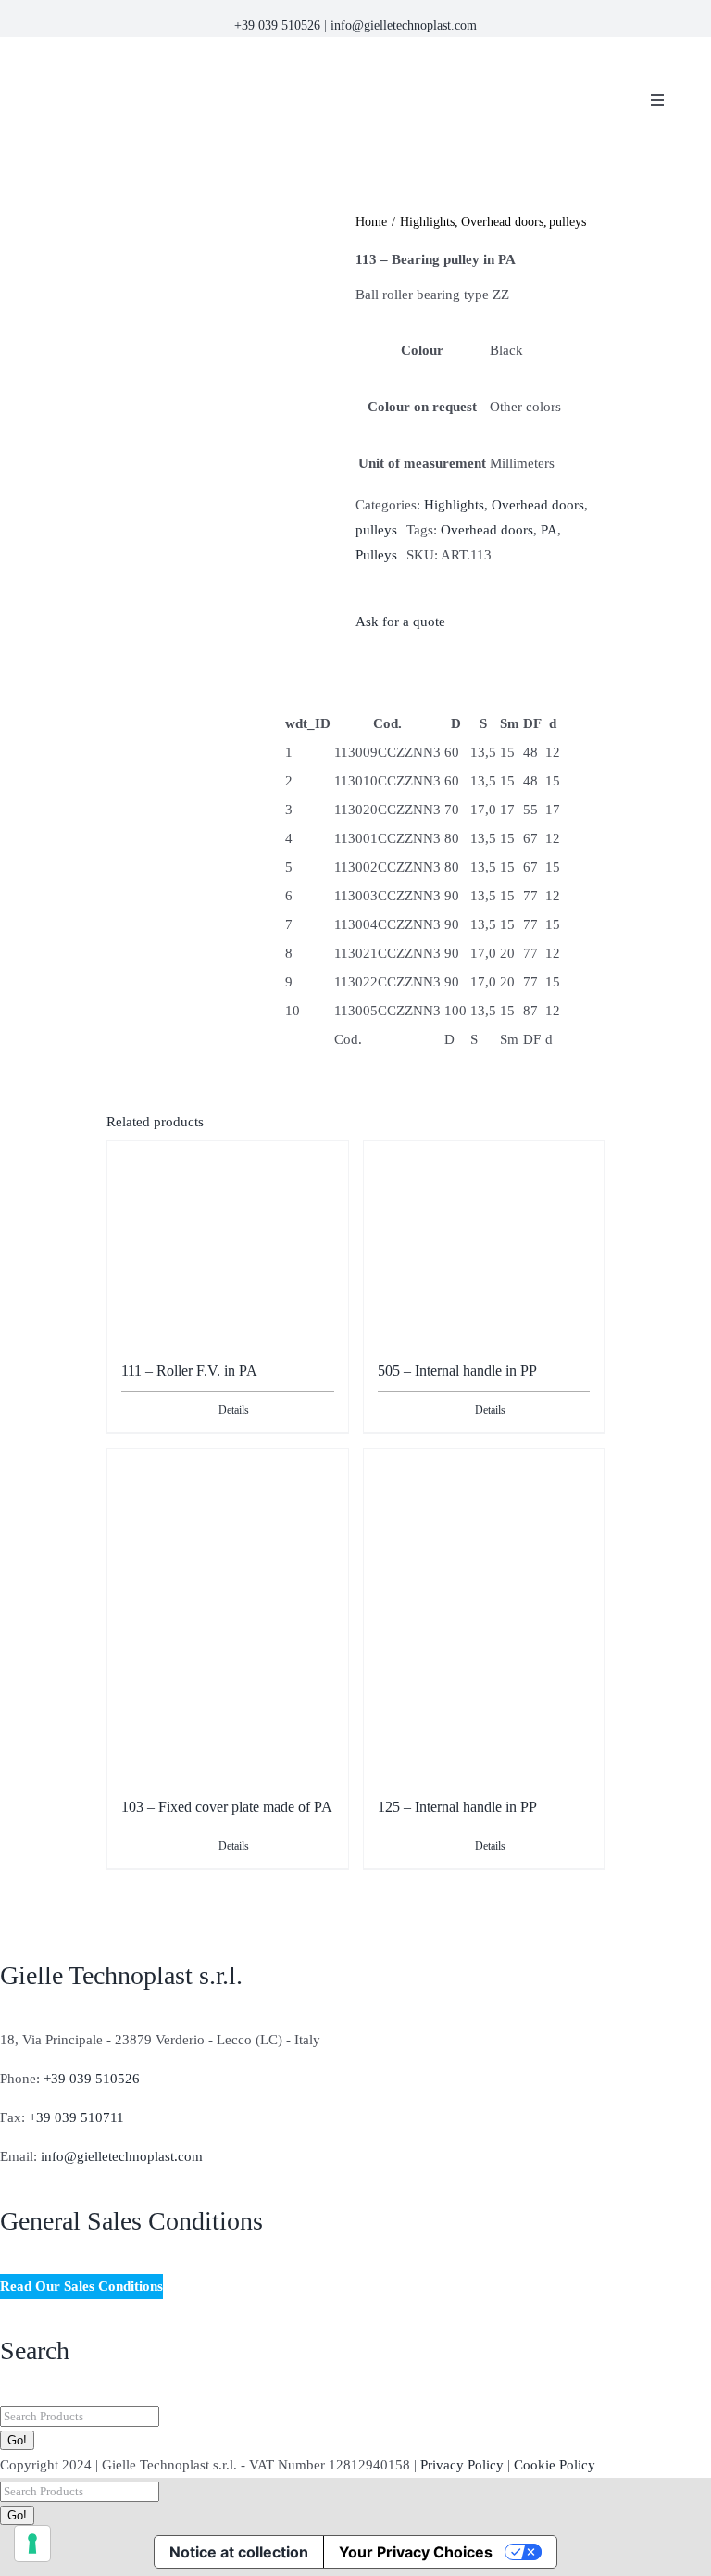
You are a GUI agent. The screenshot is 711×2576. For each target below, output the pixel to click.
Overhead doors (538, 505)
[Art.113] (226, 336)
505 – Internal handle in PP (457, 1370)
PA (549, 530)
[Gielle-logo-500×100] (259, 60)
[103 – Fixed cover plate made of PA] (228, 1606)
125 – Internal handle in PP (457, 1807)
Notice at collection (239, 2552)
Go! (17, 2440)
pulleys (376, 530)
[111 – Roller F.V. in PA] (228, 1234)
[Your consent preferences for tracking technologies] (32, 2544)
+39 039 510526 (277, 25)
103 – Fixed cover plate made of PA (227, 1807)
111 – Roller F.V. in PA (189, 1370)
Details (234, 1410)
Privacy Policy (462, 2465)
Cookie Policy (555, 2465)
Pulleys (376, 555)
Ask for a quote (400, 622)
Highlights (454, 505)
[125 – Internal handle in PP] (484, 1541)
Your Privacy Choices (416, 2552)
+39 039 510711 (76, 2117)
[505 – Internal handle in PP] (484, 1234)
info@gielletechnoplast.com (404, 25)
